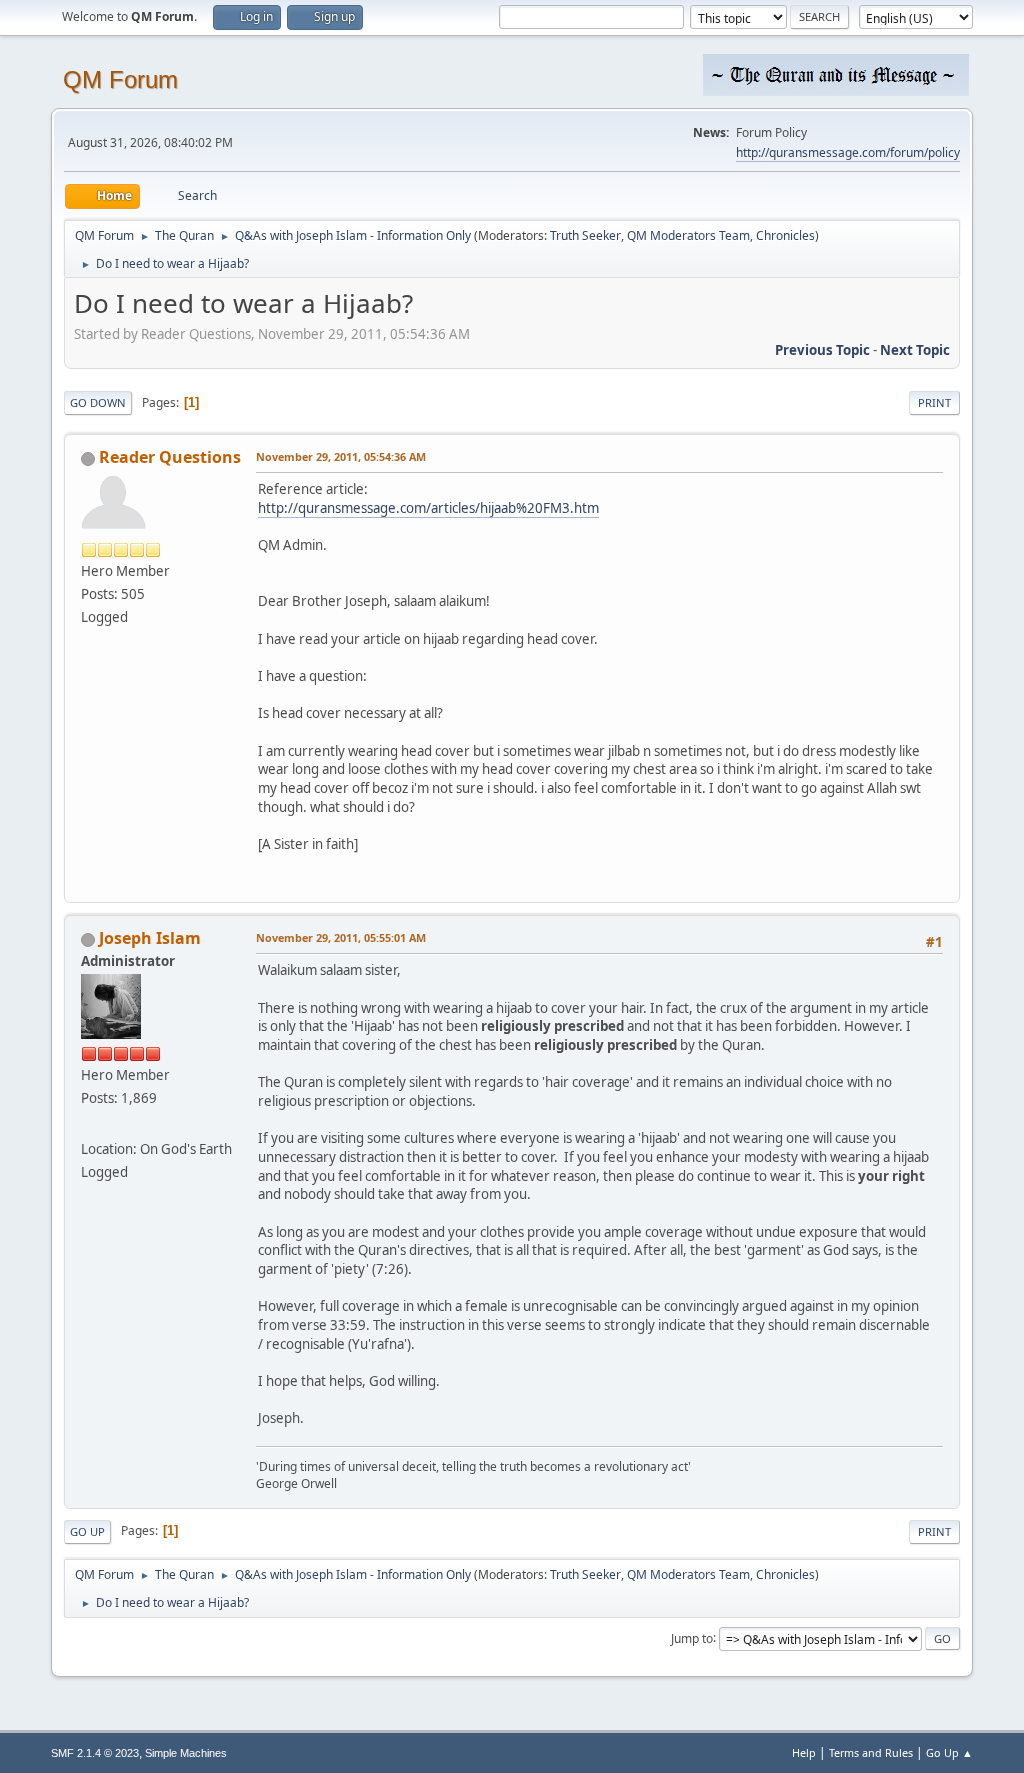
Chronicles (785, 235)
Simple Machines (186, 1753)
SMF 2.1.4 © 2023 (95, 1753)
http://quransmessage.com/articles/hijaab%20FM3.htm (428, 508)
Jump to (692, 1637)
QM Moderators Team (688, 235)
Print (934, 402)
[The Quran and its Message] (89, 1124)
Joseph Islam (150, 938)
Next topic (915, 350)
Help (804, 1752)
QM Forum (120, 79)
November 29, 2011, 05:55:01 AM (341, 937)
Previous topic (822, 350)
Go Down (98, 402)
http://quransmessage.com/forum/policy (848, 152)
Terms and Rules (871, 1752)
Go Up (87, 1531)
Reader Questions (170, 457)
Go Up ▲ (949, 1752)
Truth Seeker (585, 235)
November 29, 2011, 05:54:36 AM (341, 456)
